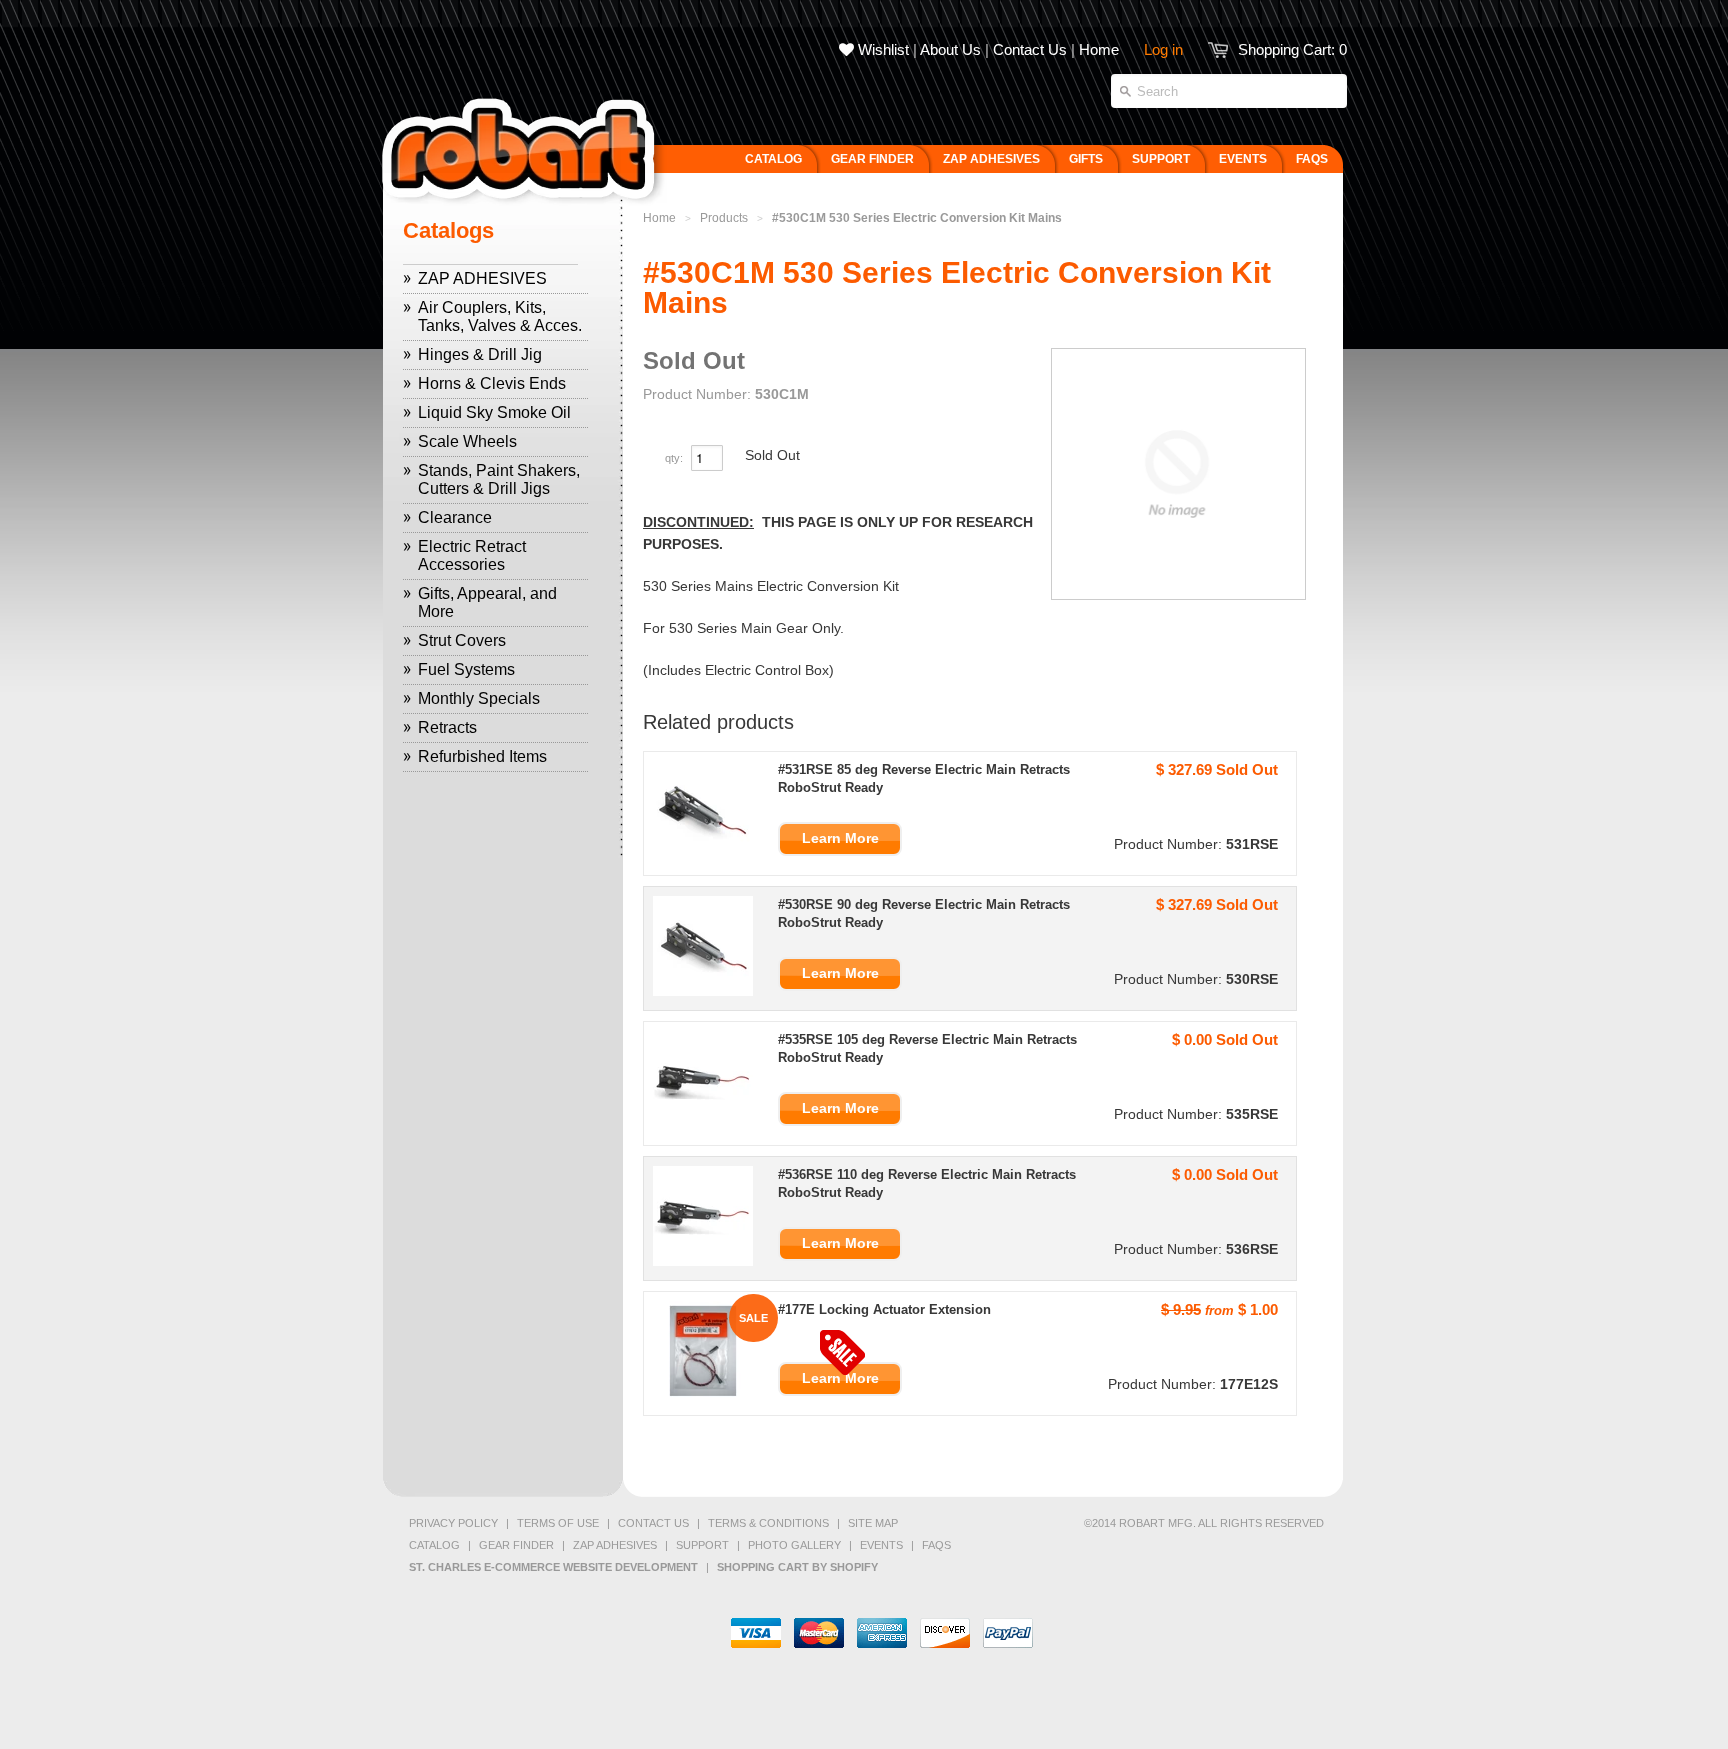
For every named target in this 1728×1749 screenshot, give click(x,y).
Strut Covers (462, 640)
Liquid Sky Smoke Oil (494, 412)
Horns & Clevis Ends (492, 383)
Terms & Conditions (768, 1523)
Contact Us (1030, 49)
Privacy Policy (453, 1523)
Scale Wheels (467, 441)
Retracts (447, 727)
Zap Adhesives (615, 1545)
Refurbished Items (482, 756)
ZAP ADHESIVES (482, 278)
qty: (675, 458)
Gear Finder (516, 1545)
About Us (950, 49)
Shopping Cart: (1292, 49)
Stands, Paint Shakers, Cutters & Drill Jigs (499, 479)
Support (702, 1545)
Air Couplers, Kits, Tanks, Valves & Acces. (500, 316)
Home (1099, 49)
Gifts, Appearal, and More (487, 602)
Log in (1163, 49)
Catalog (434, 1545)
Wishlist (881, 49)
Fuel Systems (466, 669)
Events (881, 1545)
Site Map (873, 1523)
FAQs (936, 1545)
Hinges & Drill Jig (480, 354)
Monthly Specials (479, 698)
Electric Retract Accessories (472, 555)
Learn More (840, 838)
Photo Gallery (794, 1545)
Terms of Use (558, 1523)
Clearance (455, 517)
